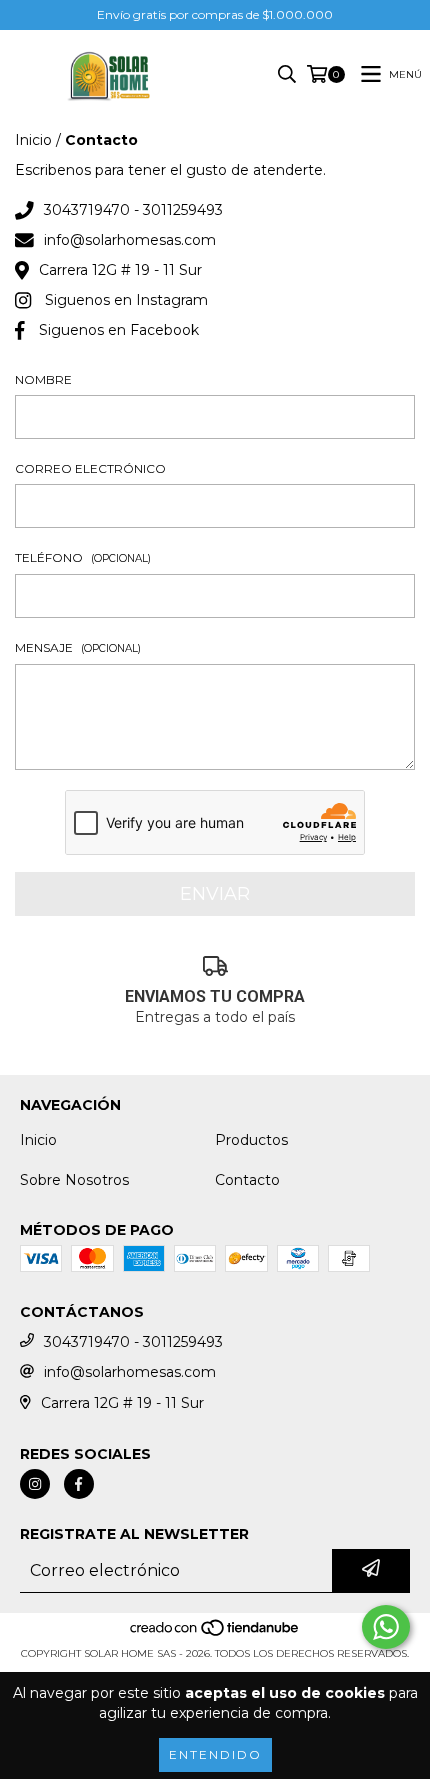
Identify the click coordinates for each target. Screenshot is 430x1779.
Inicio (33, 140)
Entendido (215, 1754)
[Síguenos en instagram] (35, 1484)
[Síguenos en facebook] (79, 1484)
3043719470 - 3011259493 (133, 210)
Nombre (43, 379)
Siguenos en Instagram (126, 300)
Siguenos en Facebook (119, 330)
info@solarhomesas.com (130, 240)
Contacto (247, 1180)
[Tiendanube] (215, 1633)
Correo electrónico (90, 468)
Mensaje (78, 647)
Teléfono (83, 557)
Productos (251, 1140)
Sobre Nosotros (74, 1180)
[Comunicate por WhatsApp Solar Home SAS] (386, 1627)
